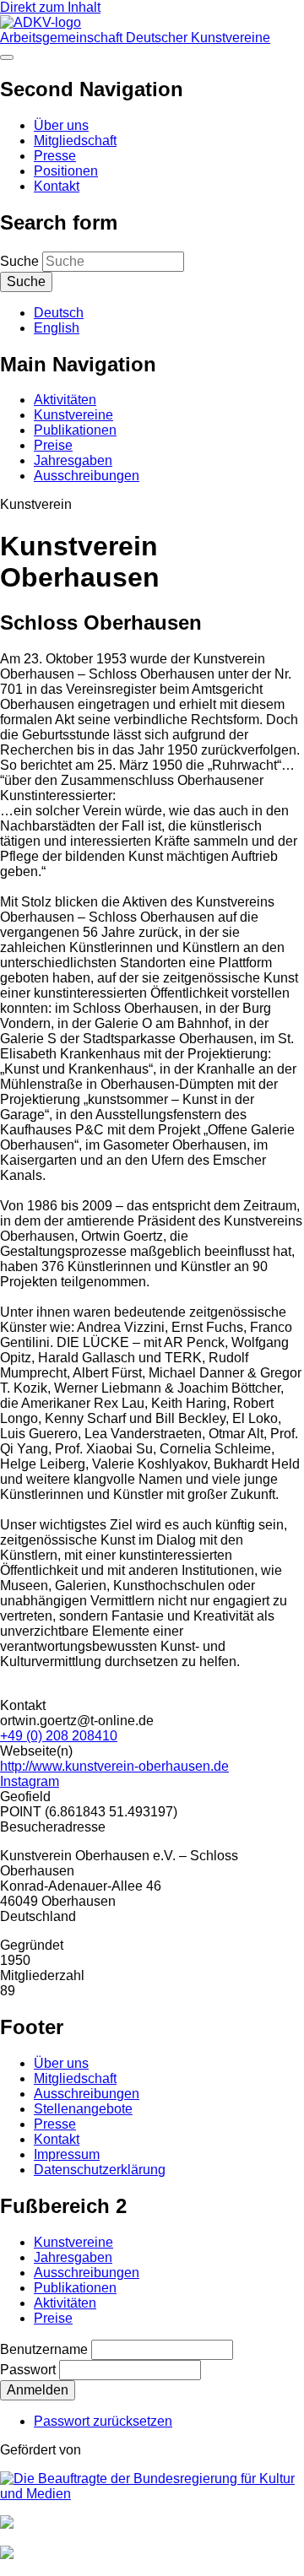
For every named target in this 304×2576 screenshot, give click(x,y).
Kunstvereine (73, 415)
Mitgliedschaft (75, 141)
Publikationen (75, 430)
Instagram (30, 1781)
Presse (55, 156)
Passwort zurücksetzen (103, 2421)
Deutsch (59, 313)
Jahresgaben (73, 460)
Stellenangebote (83, 2109)
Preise (53, 445)
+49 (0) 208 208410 (59, 1736)
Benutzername (44, 2349)
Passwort (28, 2370)
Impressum (67, 2154)
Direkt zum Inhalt (50, 7)
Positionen (66, 171)
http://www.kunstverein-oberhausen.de (114, 1766)
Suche (19, 261)
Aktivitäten (65, 400)
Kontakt (57, 186)
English (57, 328)
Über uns (61, 125)
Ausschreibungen (87, 476)
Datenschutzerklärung (100, 2170)
